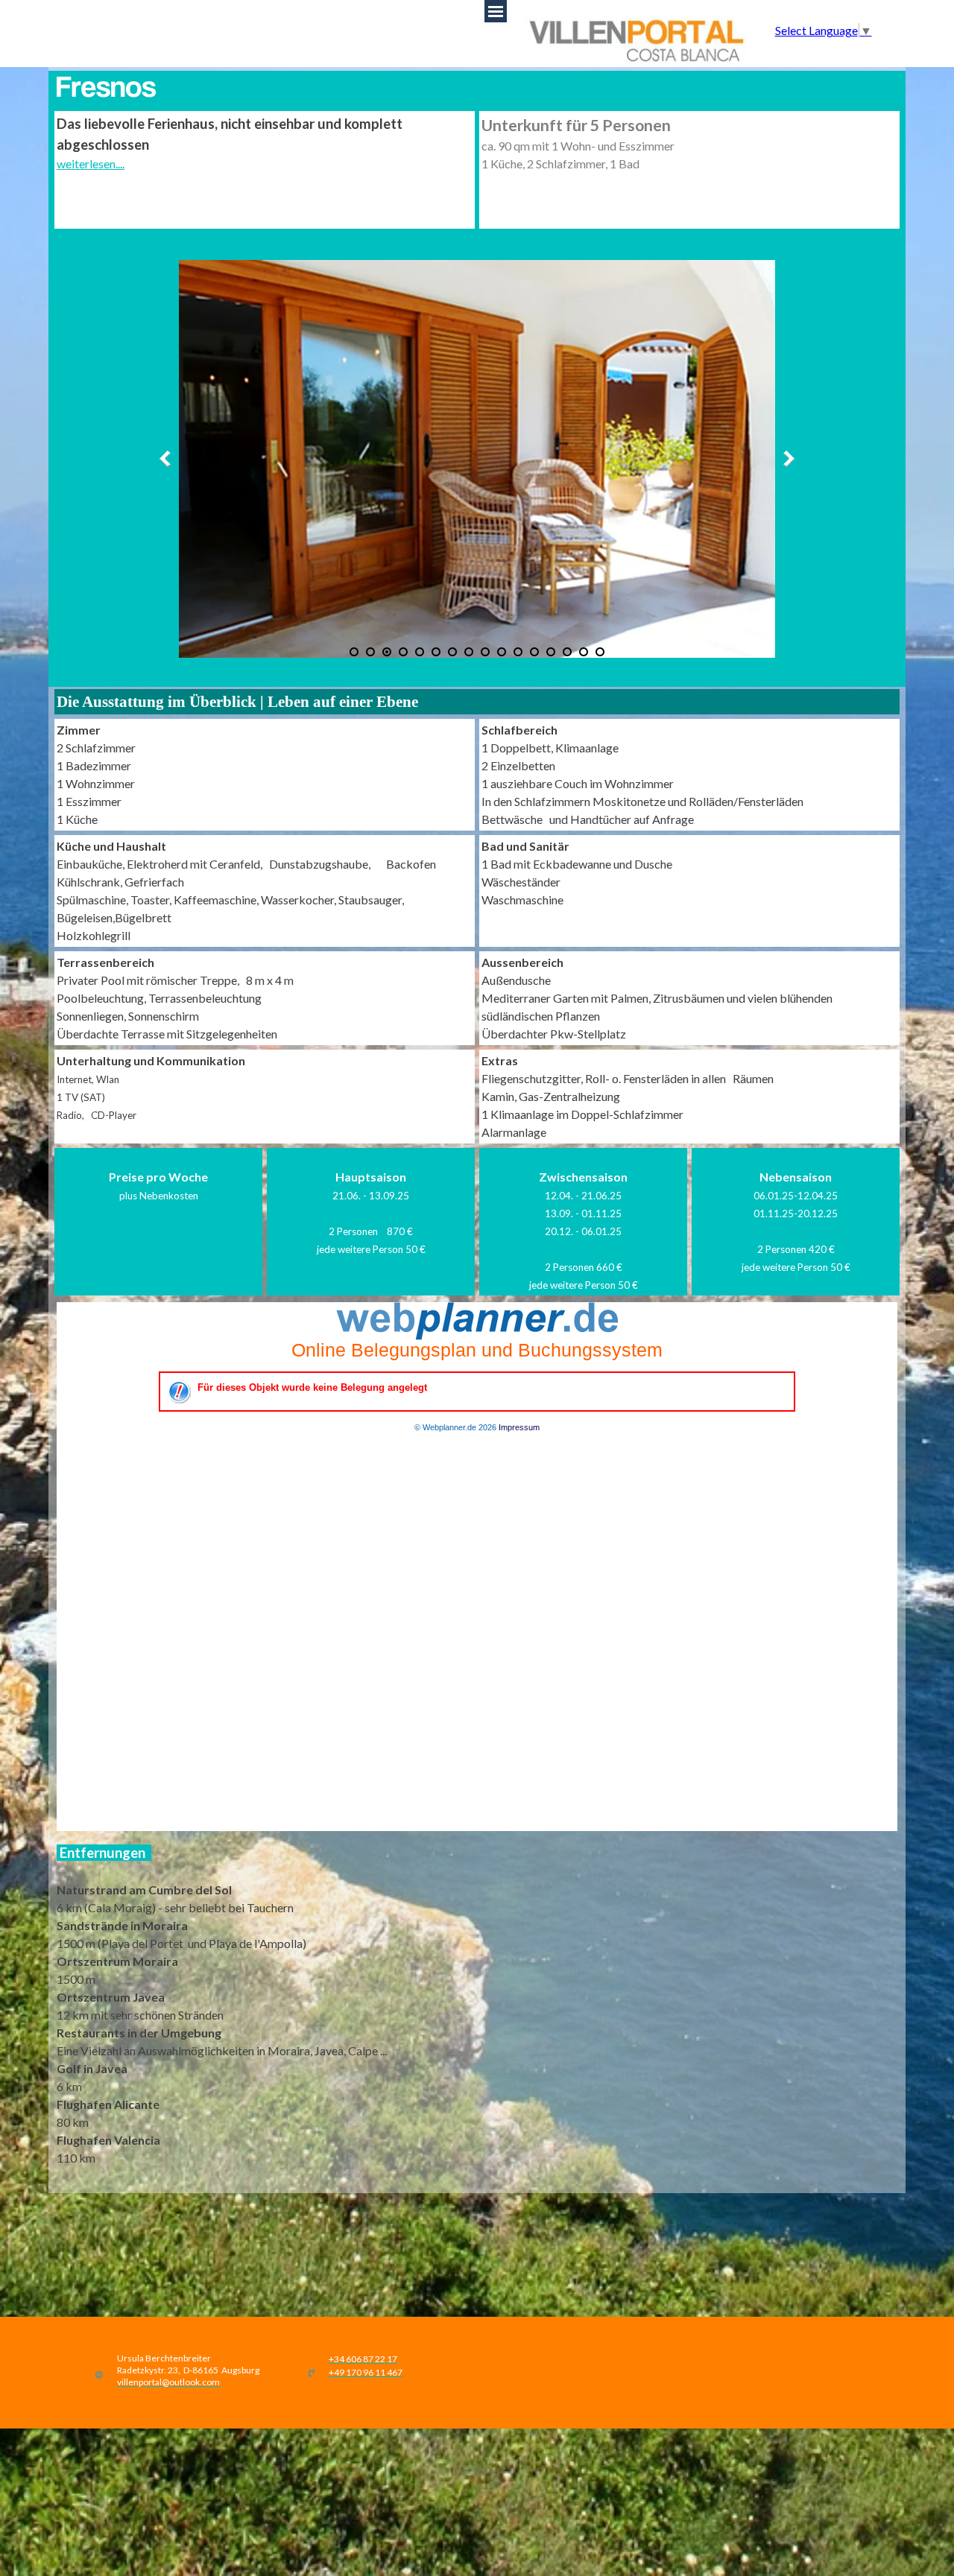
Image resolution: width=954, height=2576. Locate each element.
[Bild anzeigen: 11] (518, 652)
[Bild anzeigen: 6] (436, 652)
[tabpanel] (265, 143)
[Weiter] (786, 459)
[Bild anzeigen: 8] (469, 652)
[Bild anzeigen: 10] (502, 652)
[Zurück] (168, 459)
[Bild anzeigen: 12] (534, 652)
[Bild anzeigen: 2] (370, 652)
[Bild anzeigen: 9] (485, 652)
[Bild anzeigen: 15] (584, 652)
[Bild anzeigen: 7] (452, 652)
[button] (168, 2380)
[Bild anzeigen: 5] (420, 652)
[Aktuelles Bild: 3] (387, 652)
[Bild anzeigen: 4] (403, 652)
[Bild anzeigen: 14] (567, 652)
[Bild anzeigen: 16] (600, 652)
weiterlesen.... (91, 164)
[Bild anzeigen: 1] (354, 652)
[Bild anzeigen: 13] (551, 652)
